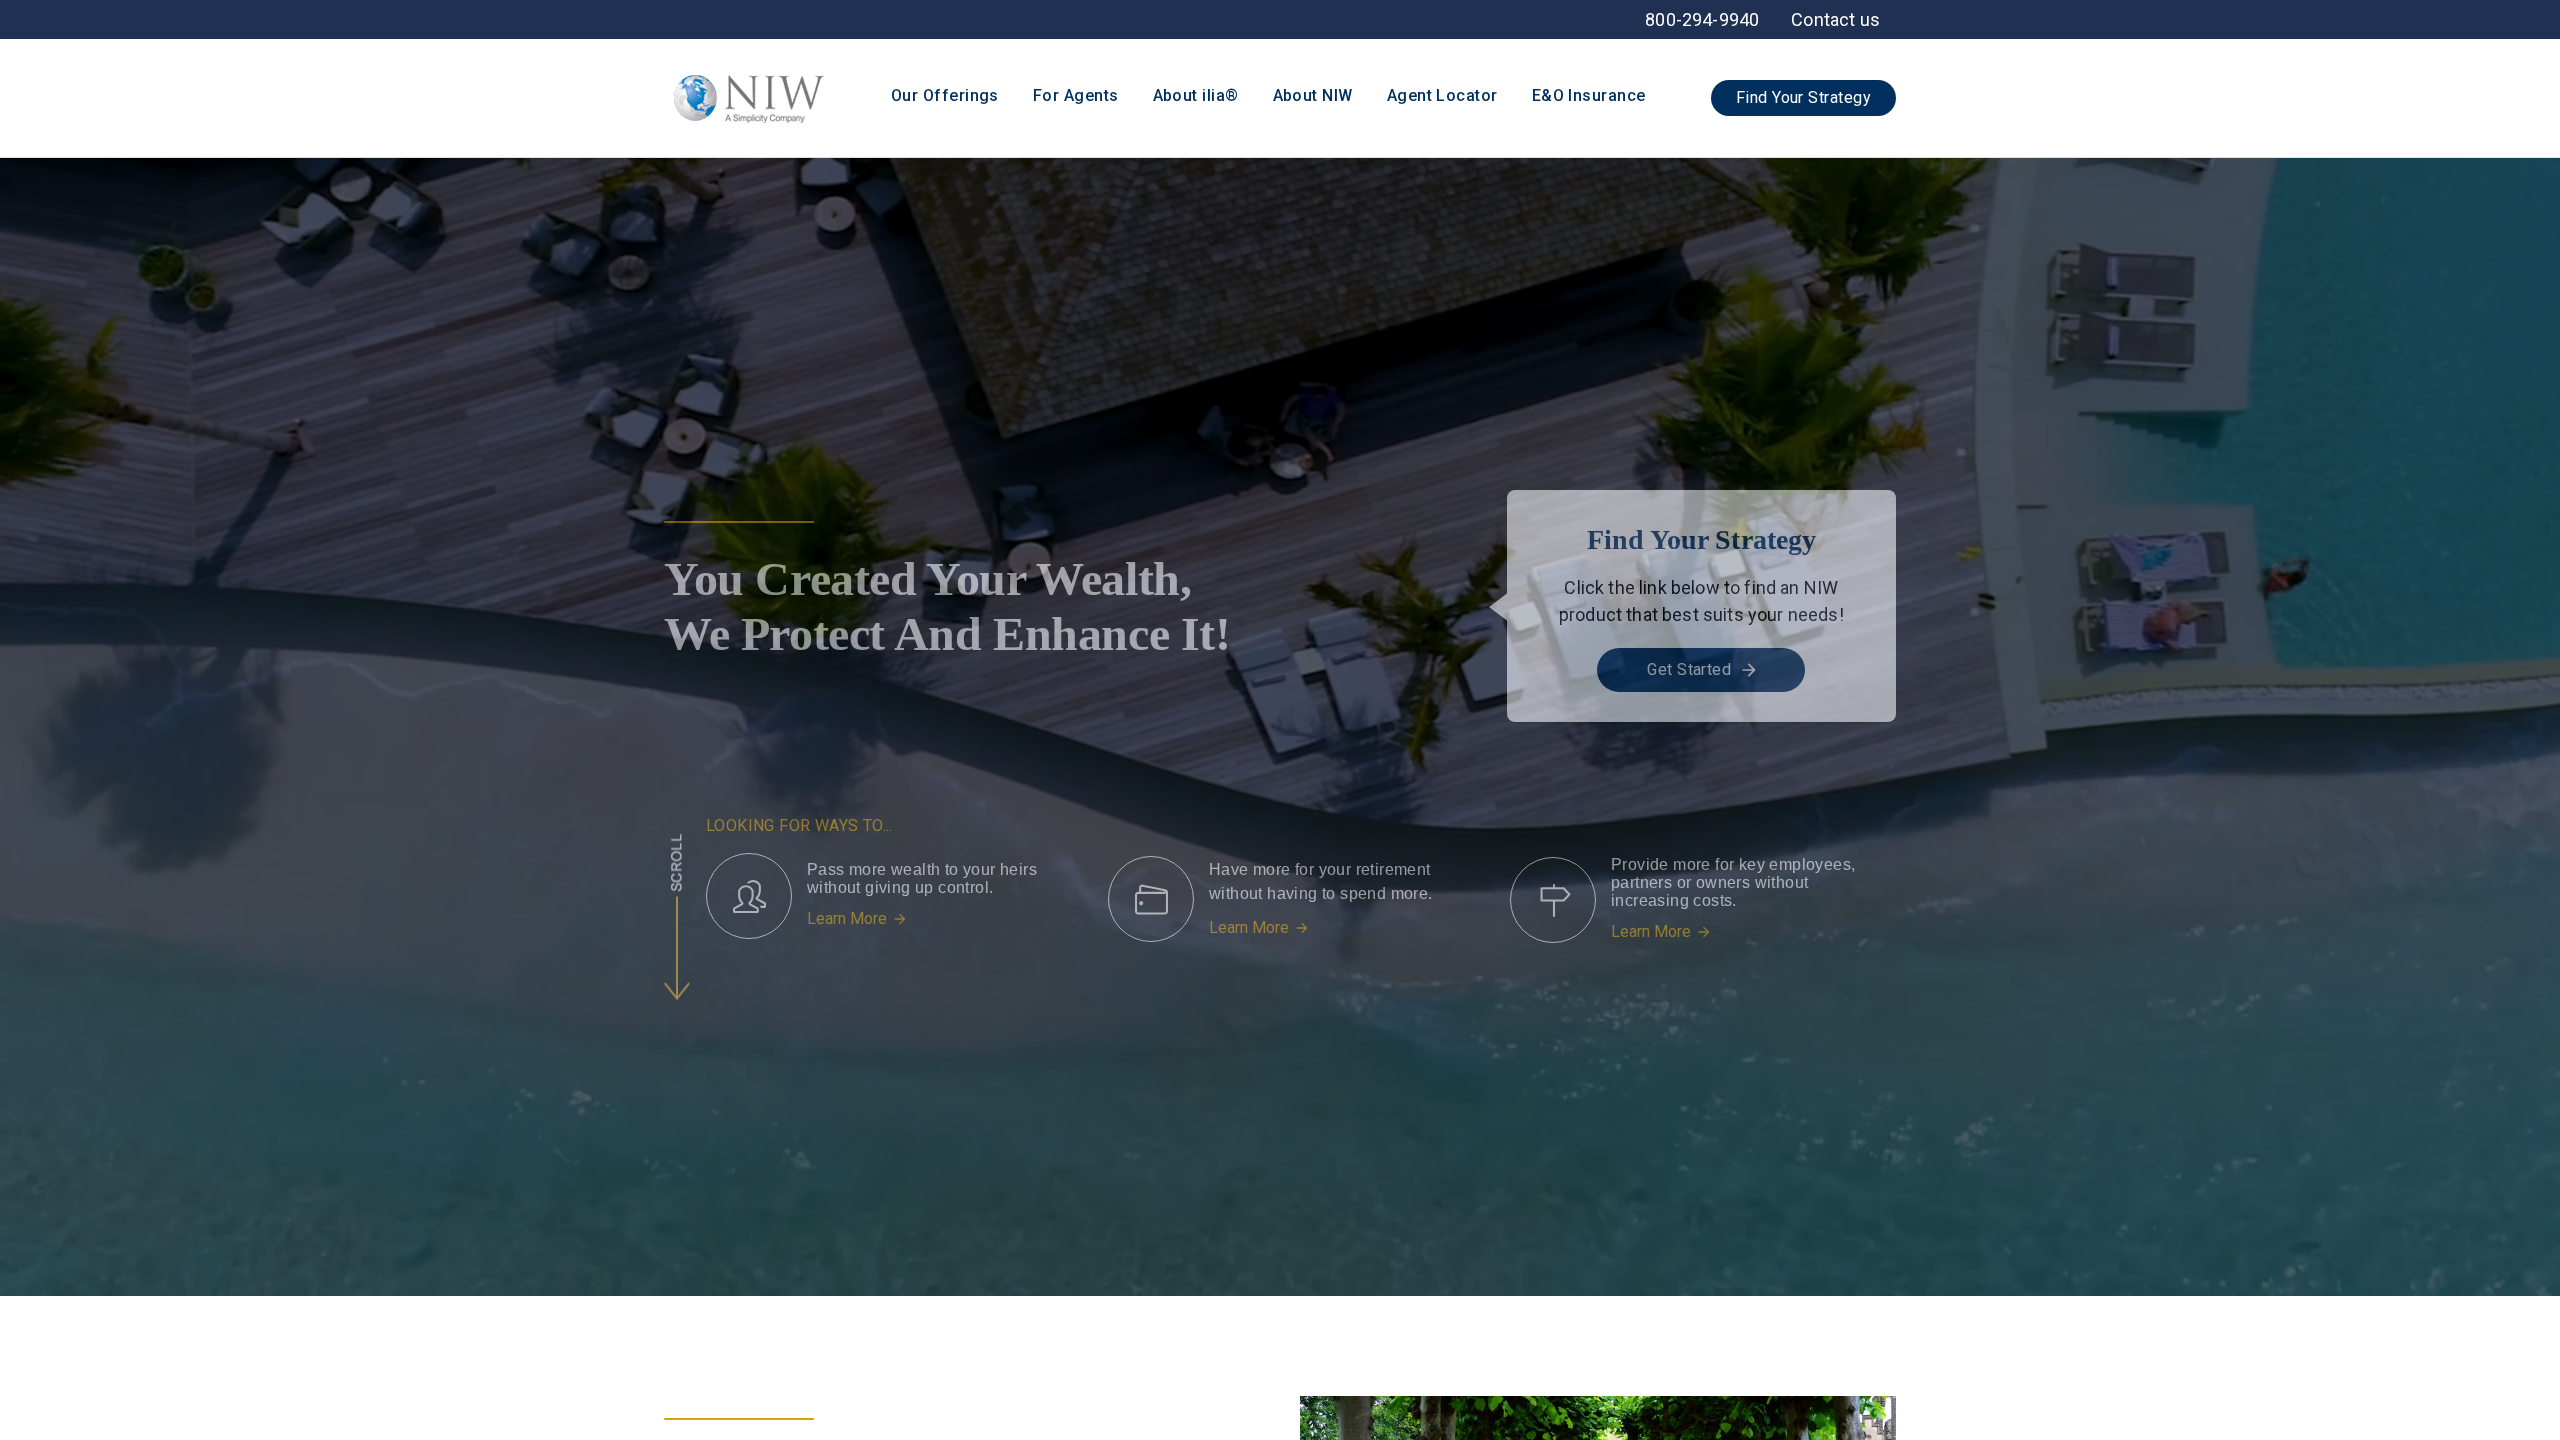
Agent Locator (1442, 95)
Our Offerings (945, 95)
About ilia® (1196, 95)
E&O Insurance (1589, 95)
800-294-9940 (1702, 19)
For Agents (1076, 95)
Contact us (1835, 19)
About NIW (1313, 95)
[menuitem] (1835, 19)
